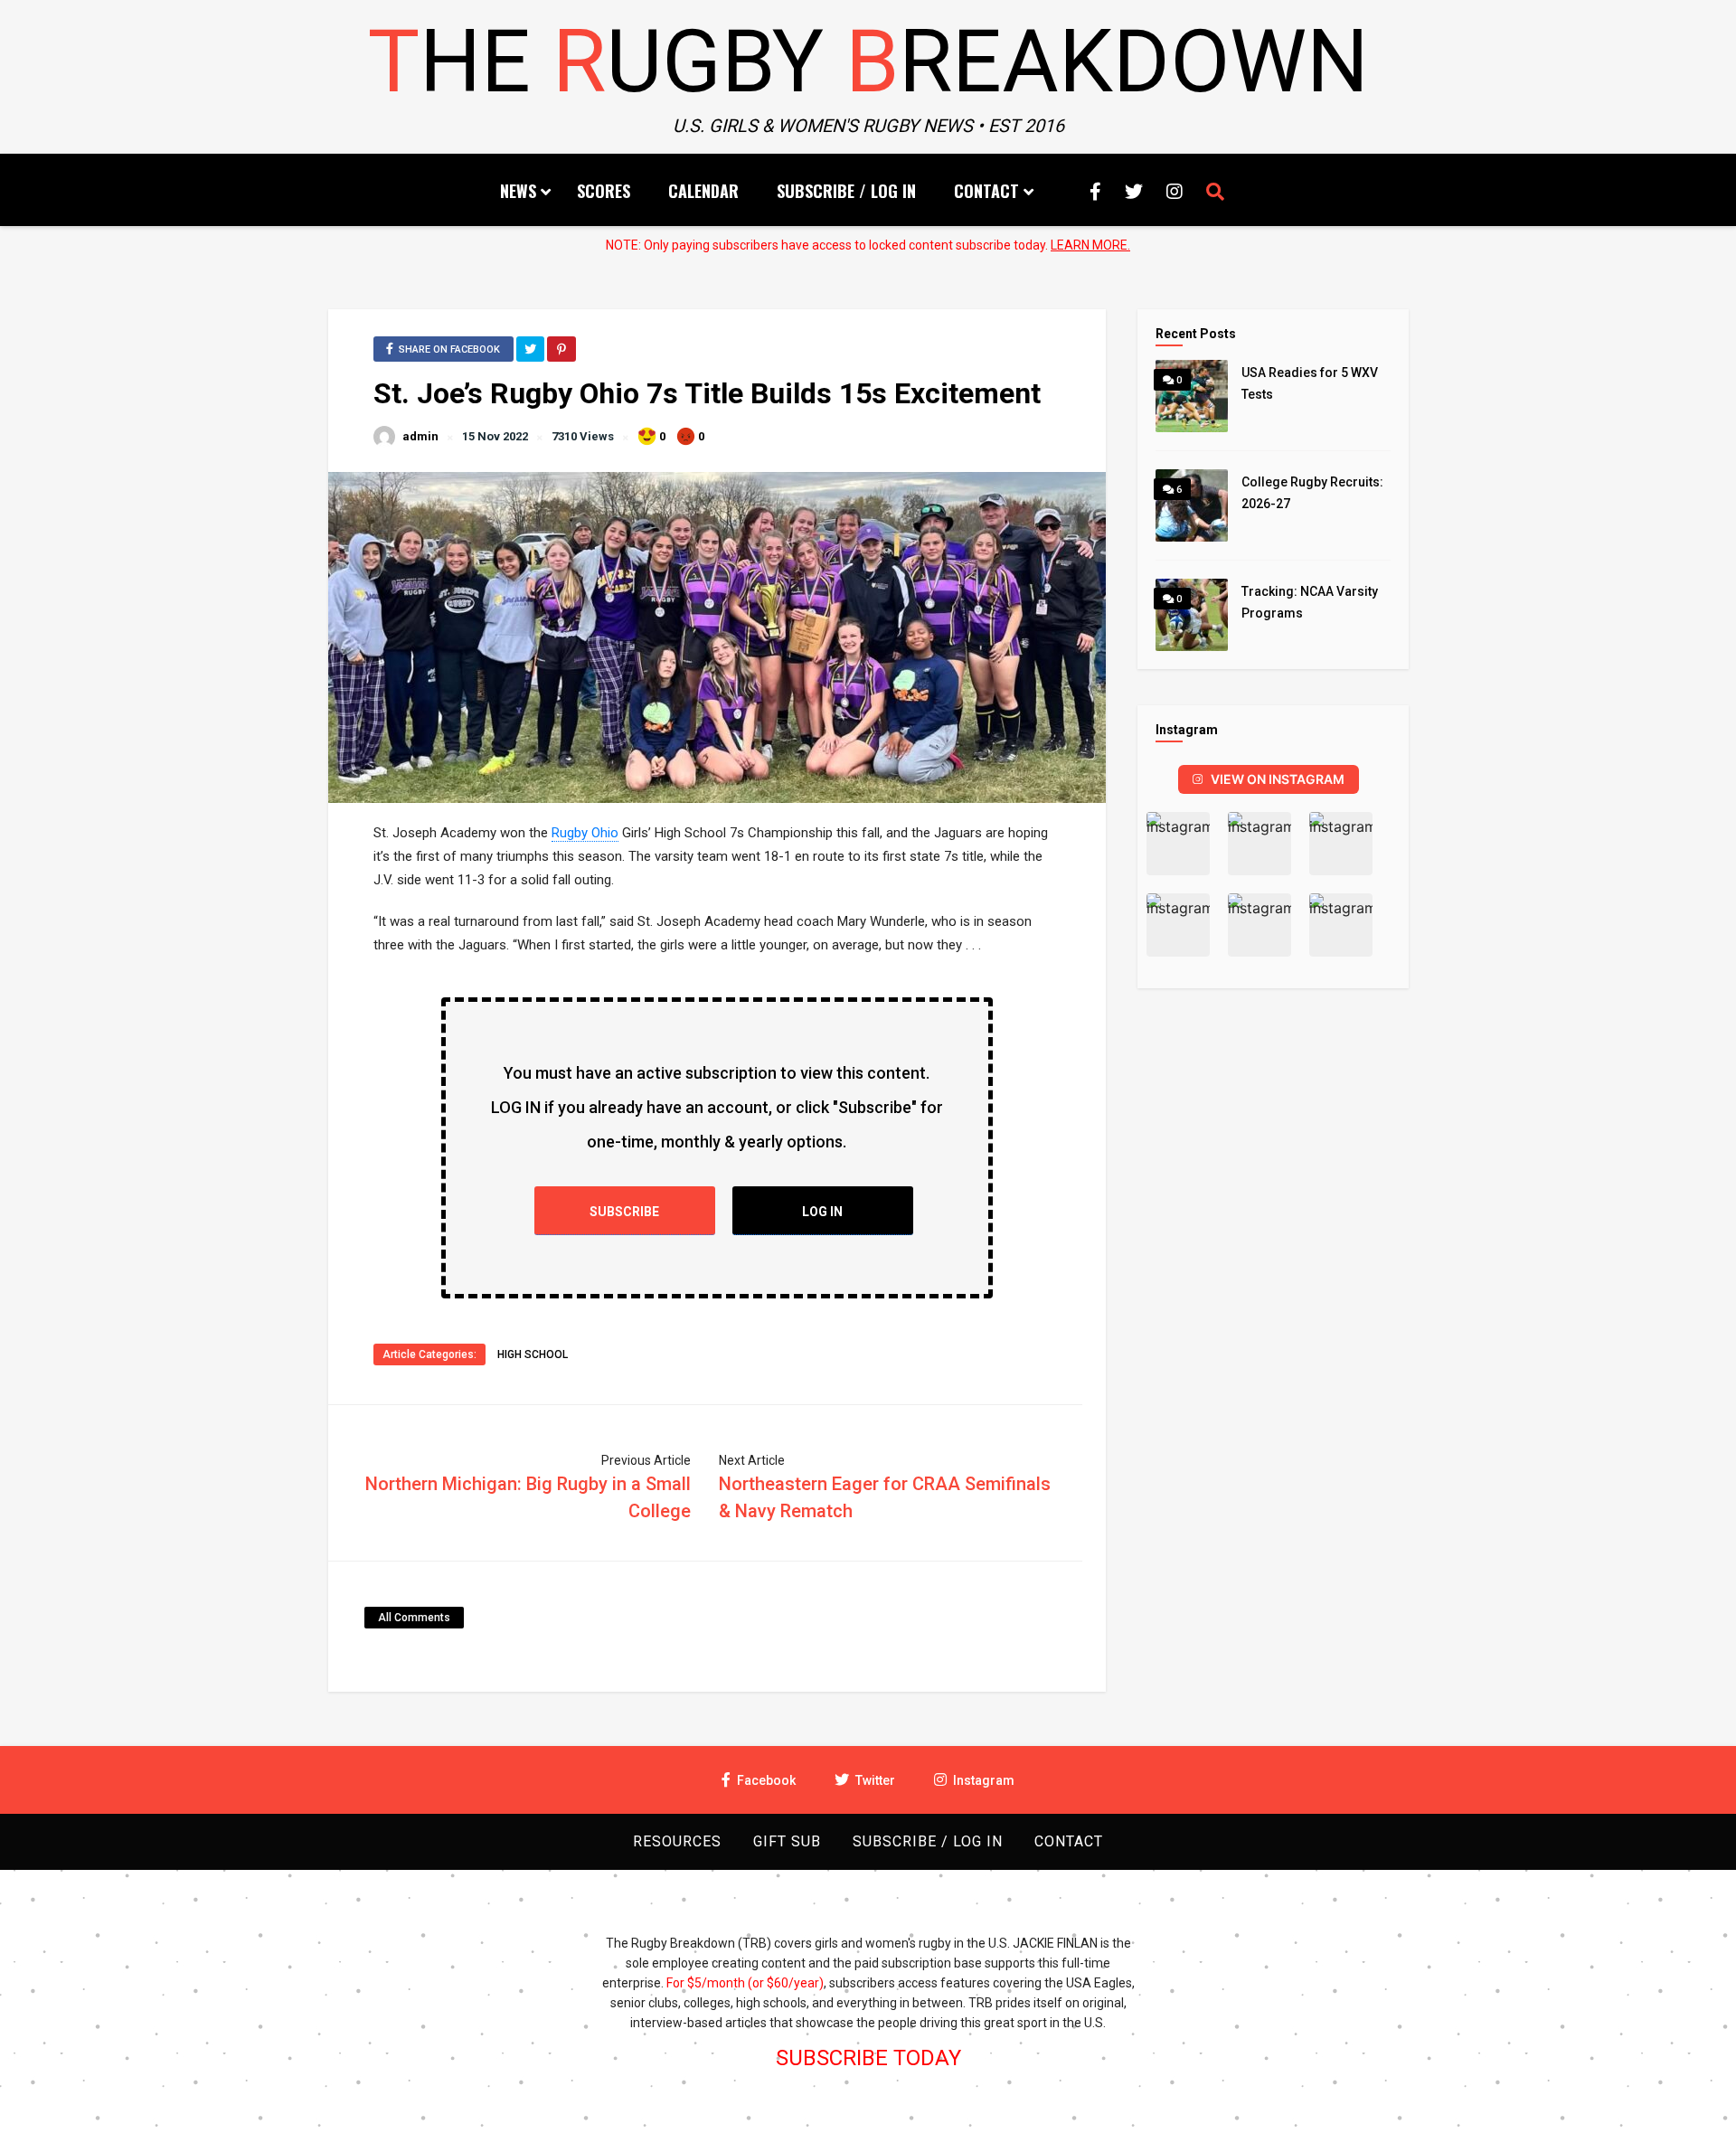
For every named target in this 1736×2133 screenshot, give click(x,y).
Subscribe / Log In (846, 191)
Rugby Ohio (585, 833)
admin (420, 436)
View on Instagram (1278, 779)
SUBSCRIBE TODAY (868, 2058)
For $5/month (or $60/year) (745, 1983)
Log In (822, 1212)
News (518, 191)
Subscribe (624, 1212)
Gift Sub (787, 1841)
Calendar (703, 191)
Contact (986, 191)
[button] (1178, 844)
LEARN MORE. (1090, 245)
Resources (677, 1841)
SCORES (604, 191)
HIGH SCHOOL (533, 1354)
